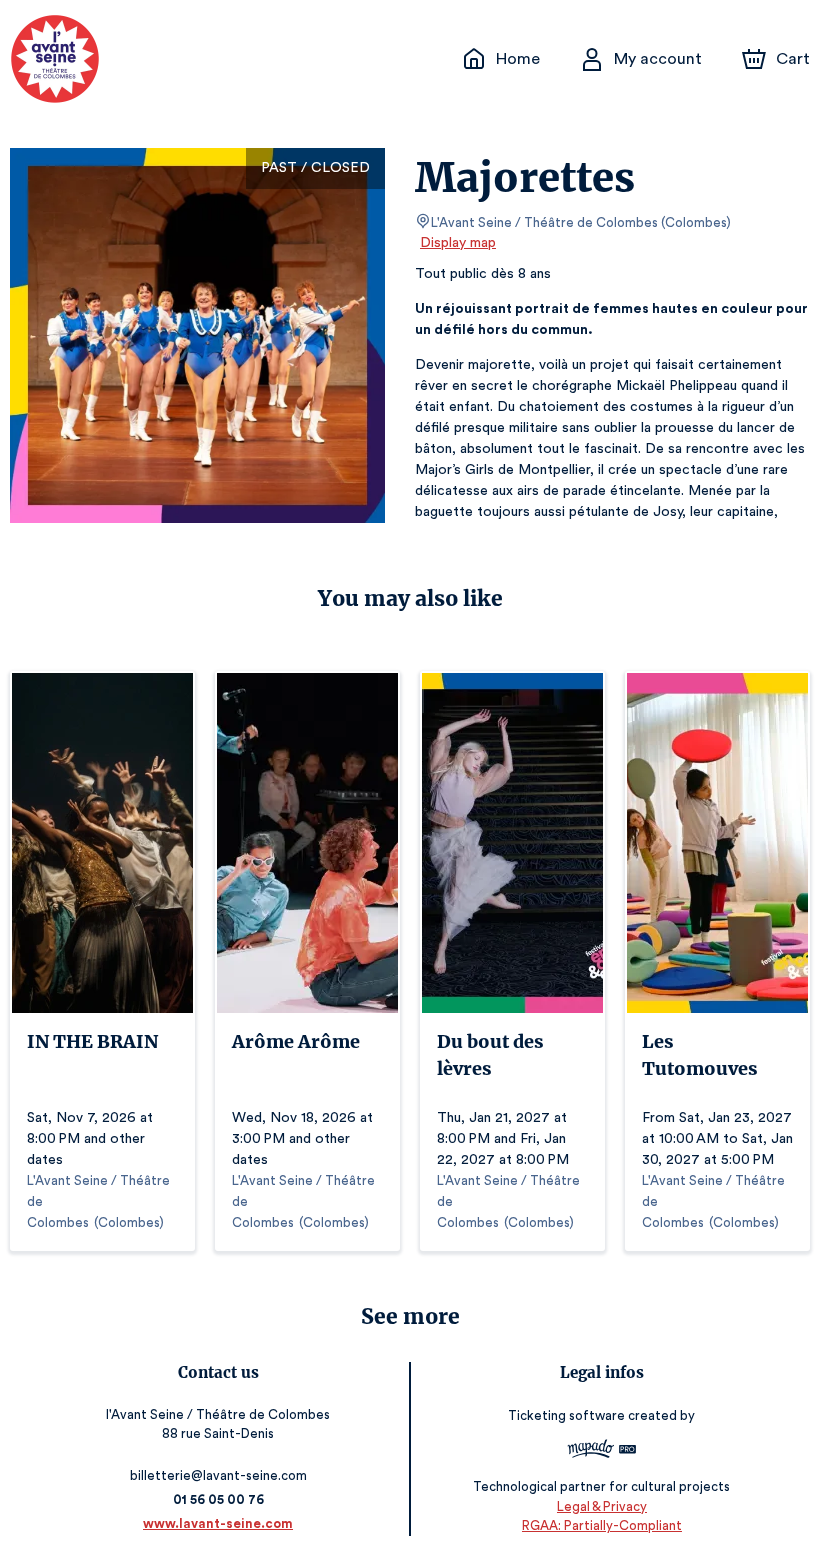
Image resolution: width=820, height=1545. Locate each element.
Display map (458, 243)
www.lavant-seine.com (218, 1523)
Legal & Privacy (602, 1506)
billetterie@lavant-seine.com (218, 1475)
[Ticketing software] (602, 1451)
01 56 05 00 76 (218, 1499)
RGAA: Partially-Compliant (602, 1525)
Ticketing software (566, 1415)
